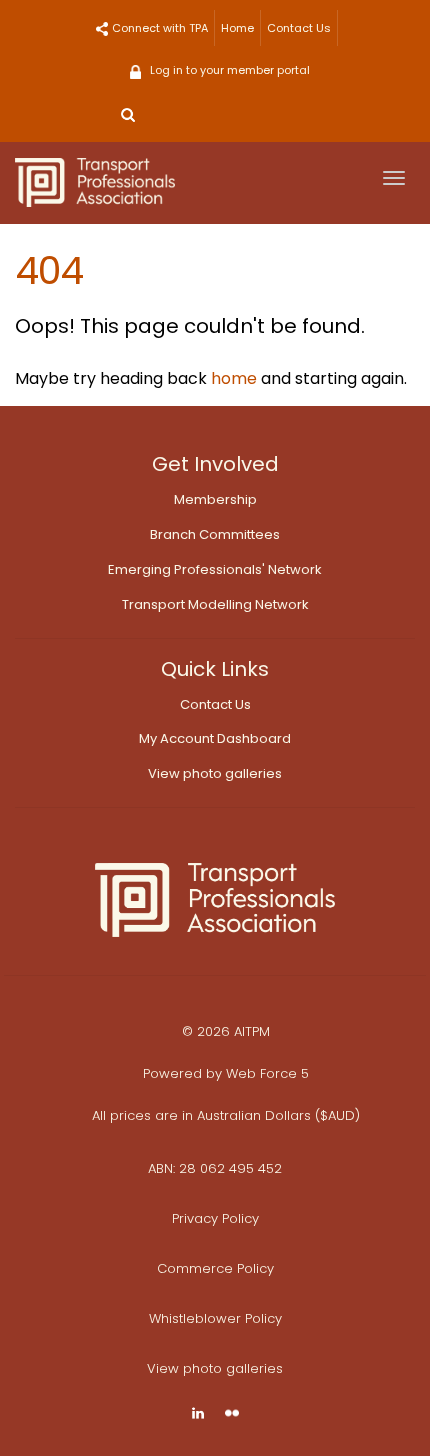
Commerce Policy (215, 1268)
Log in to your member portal (230, 70)
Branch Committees (215, 534)
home (234, 378)
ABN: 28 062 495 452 (215, 1168)
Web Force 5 (267, 1073)
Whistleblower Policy (215, 1318)
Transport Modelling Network (215, 604)
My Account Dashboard (215, 738)
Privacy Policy (215, 1218)
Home (237, 28)
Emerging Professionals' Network (215, 569)
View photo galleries (215, 773)
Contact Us (299, 28)
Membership (215, 499)
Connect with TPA (160, 28)
